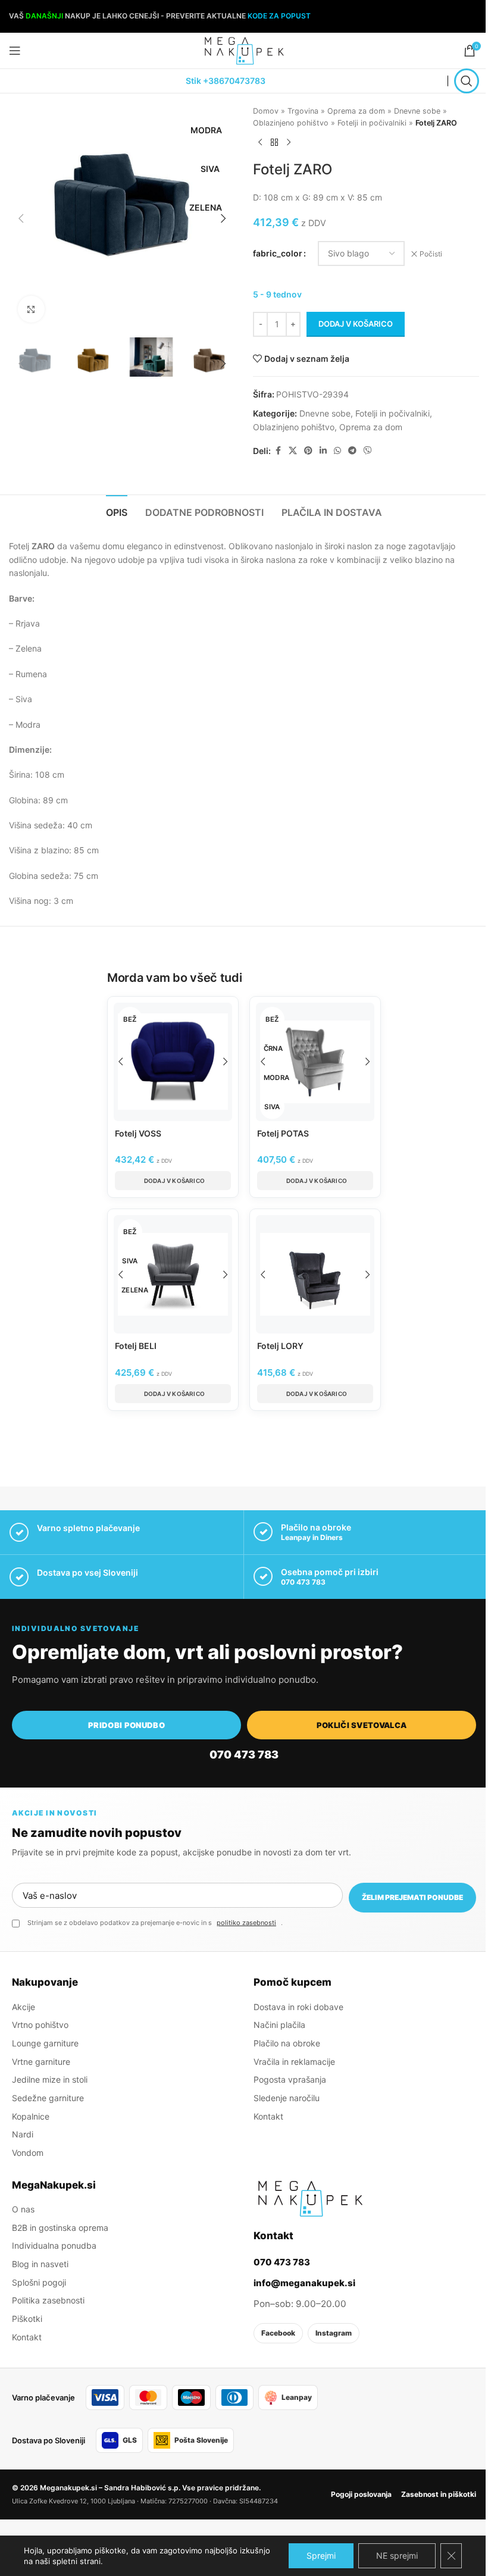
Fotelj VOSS (138, 1133)
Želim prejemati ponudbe (412, 1897)
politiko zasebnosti (246, 1923)
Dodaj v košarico (356, 324)
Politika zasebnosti (48, 2300)
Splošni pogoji (39, 2282)
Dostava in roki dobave (298, 2007)
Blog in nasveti (40, 2264)
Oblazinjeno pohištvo (291, 123)
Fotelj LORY (280, 1346)
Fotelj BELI (136, 1346)
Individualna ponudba (54, 2245)
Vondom (28, 2153)
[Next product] (289, 142)
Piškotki (27, 2319)
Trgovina (303, 111)
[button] (21, 218)
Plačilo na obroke (287, 2043)
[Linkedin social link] (323, 451)
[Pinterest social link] (308, 451)
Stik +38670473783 (226, 81)
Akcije (24, 2007)
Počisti (431, 254)
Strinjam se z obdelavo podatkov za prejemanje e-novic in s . (155, 1923)
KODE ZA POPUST (279, 16)
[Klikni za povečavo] (31, 309)
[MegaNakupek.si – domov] (310, 2199)
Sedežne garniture (48, 2098)
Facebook (278, 2333)
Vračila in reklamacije (294, 2062)
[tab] (117, 511)
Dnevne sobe (417, 111)
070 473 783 (303, 1582)
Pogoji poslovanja (361, 2494)
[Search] (467, 81)
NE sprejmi (397, 2555)
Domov (266, 111)
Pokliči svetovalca (362, 1725)
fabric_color (278, 253)
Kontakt (268, 2116)
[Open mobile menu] (15, 51)
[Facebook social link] (278, 451)
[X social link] (293, 451)
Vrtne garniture (41, 2062)
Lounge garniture (45, 2043)
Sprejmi (321, 2555)
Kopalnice (31, 2116)
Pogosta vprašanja (290, 2079)
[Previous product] (260, 142)
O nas (23, 2209)
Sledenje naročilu (287, 2098)
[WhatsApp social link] (337, 451)
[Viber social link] (368, 451)
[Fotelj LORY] (315, 1274)
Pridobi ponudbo (126, 1725)
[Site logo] (244, 50)
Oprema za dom (356, 111)
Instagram (334, 2333)
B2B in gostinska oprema (60, 2228)
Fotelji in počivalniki (372, 123)
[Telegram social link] (352, 451)
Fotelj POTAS (283, 1133)
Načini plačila (279, 2025)
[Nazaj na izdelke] (274, 142)
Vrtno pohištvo (40, 2025)
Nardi (23, 2134)
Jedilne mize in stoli (50, 2079)
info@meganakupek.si (304, 2283)
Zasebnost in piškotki (439, 2494)
